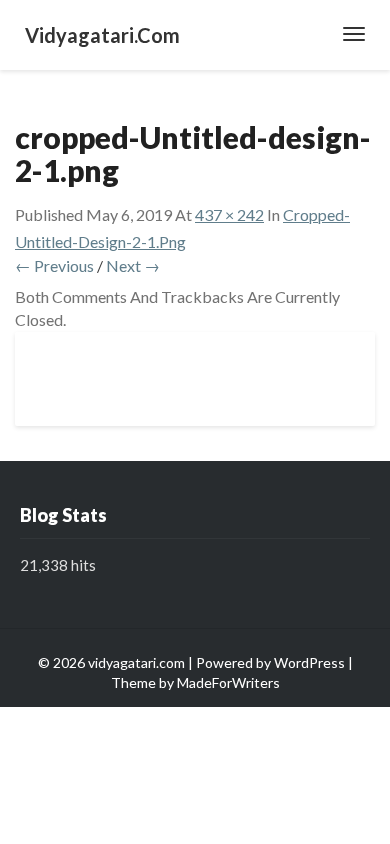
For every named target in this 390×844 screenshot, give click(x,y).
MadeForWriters (228, 682)
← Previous (54, 265)
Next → (133, 265)
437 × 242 (229, 214)
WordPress (309, 662)
